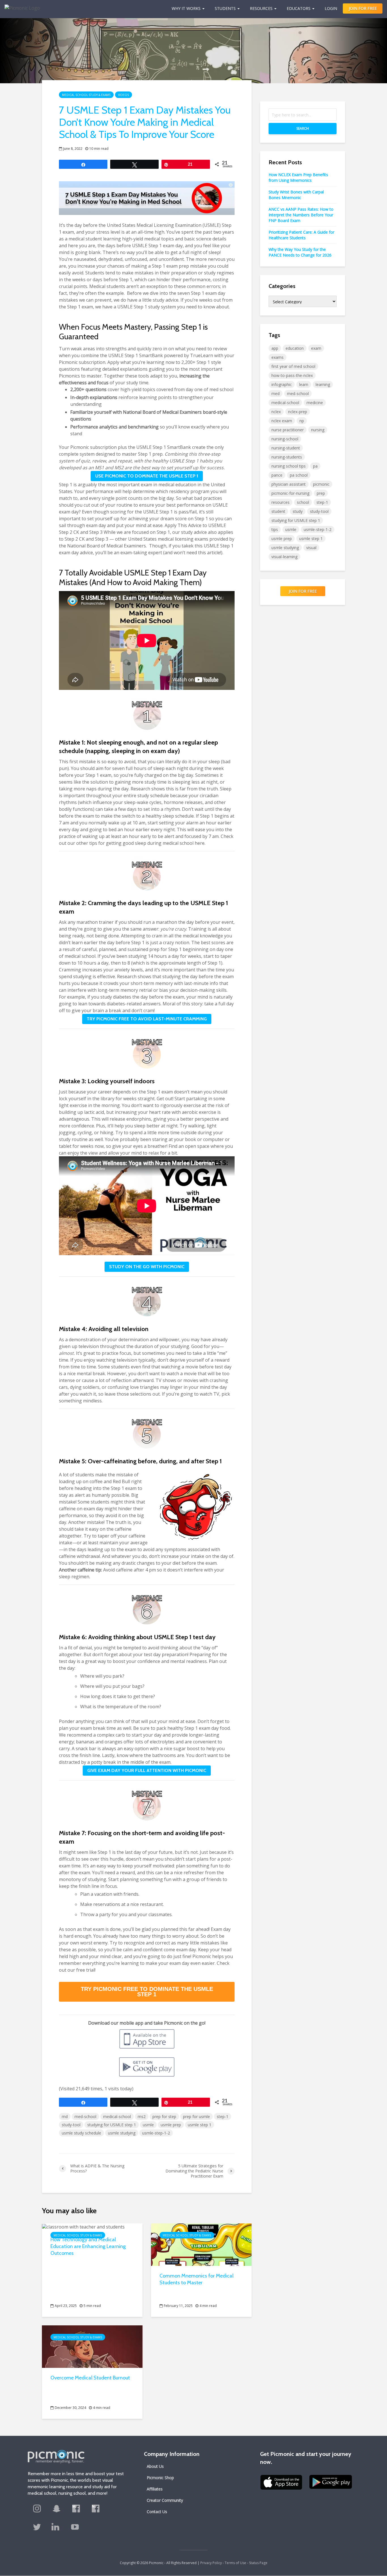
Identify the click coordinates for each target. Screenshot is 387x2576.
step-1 (223, 2117)
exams (278, 357)
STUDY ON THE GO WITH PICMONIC (147, 1267)
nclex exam (282, 421)
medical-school (117, 2117)
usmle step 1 (200, 2125)
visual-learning (284, 557)
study (298, 511)
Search (303, 128)
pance (277, 475)
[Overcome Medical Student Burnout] (92, 2346)
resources (280, 502)
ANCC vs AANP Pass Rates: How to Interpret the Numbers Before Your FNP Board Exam (301, 215)
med (276, 394)
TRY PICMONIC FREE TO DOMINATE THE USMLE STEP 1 (147, 1992)
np (302, 421)
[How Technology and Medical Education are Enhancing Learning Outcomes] (83, 2226)
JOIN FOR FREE (363, 8)
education (295, 348)
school (303, 502)
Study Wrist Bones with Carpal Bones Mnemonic (296, 195)
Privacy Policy (211, 2563)
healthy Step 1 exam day (194, 1728)
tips (275, 529)
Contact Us (157, 2512)
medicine (315, 403)
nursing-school (285, 439)
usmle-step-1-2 (156, 2133)
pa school (299, 475)
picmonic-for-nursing (290, 493)
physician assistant (289, 484)
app (275, 348)
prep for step (164, 2117)
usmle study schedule (81, 2133)
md (65, 2117)
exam (316, 348)
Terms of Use (235, 2563)
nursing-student (286, 448)
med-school (85, 2117)
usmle (148, 2125)
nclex (276, 412)
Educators (299, 8)
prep (321, 493)
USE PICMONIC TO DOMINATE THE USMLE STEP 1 (147, 476)
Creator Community (165, 2500)
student (278, 511)
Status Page (258, 2563)
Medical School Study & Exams (86, 95)
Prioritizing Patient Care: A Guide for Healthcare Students (301, 235)
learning (323, 384)
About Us (155, 2466)
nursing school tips (289, 466)
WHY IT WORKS (186, 8)
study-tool (71, 2125)
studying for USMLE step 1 (112, 2125)
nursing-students (287, 457)
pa (315, 466)
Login (331, 8)
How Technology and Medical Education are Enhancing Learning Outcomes (88, 2246)
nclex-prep (298, 412)
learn (304, 384)
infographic (282, 384)
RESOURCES (261, 8)
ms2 (142, 2117)
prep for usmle (196, 2117)
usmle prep (171, 2125)
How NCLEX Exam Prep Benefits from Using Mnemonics (298, 177)
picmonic (321, 484)
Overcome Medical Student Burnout (90, 2378)
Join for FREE (303, 591)
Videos (124, 95)
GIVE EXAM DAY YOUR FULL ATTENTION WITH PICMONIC (147, 1770)
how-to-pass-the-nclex (292, 375)
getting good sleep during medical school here (155, 843)
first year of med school (293, 366)
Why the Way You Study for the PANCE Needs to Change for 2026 (300, 252)
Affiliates (155, 2489)
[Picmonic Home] (20, 5)
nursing (318, 430)
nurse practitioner (288, 430)
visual (311, 548)
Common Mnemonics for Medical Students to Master (196, 2279)
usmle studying (122, 2133)
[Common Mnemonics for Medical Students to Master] (201, 2244)
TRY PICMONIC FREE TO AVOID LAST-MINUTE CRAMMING (147, 1019)
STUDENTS (225, 8)
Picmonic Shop (160, 2478)
